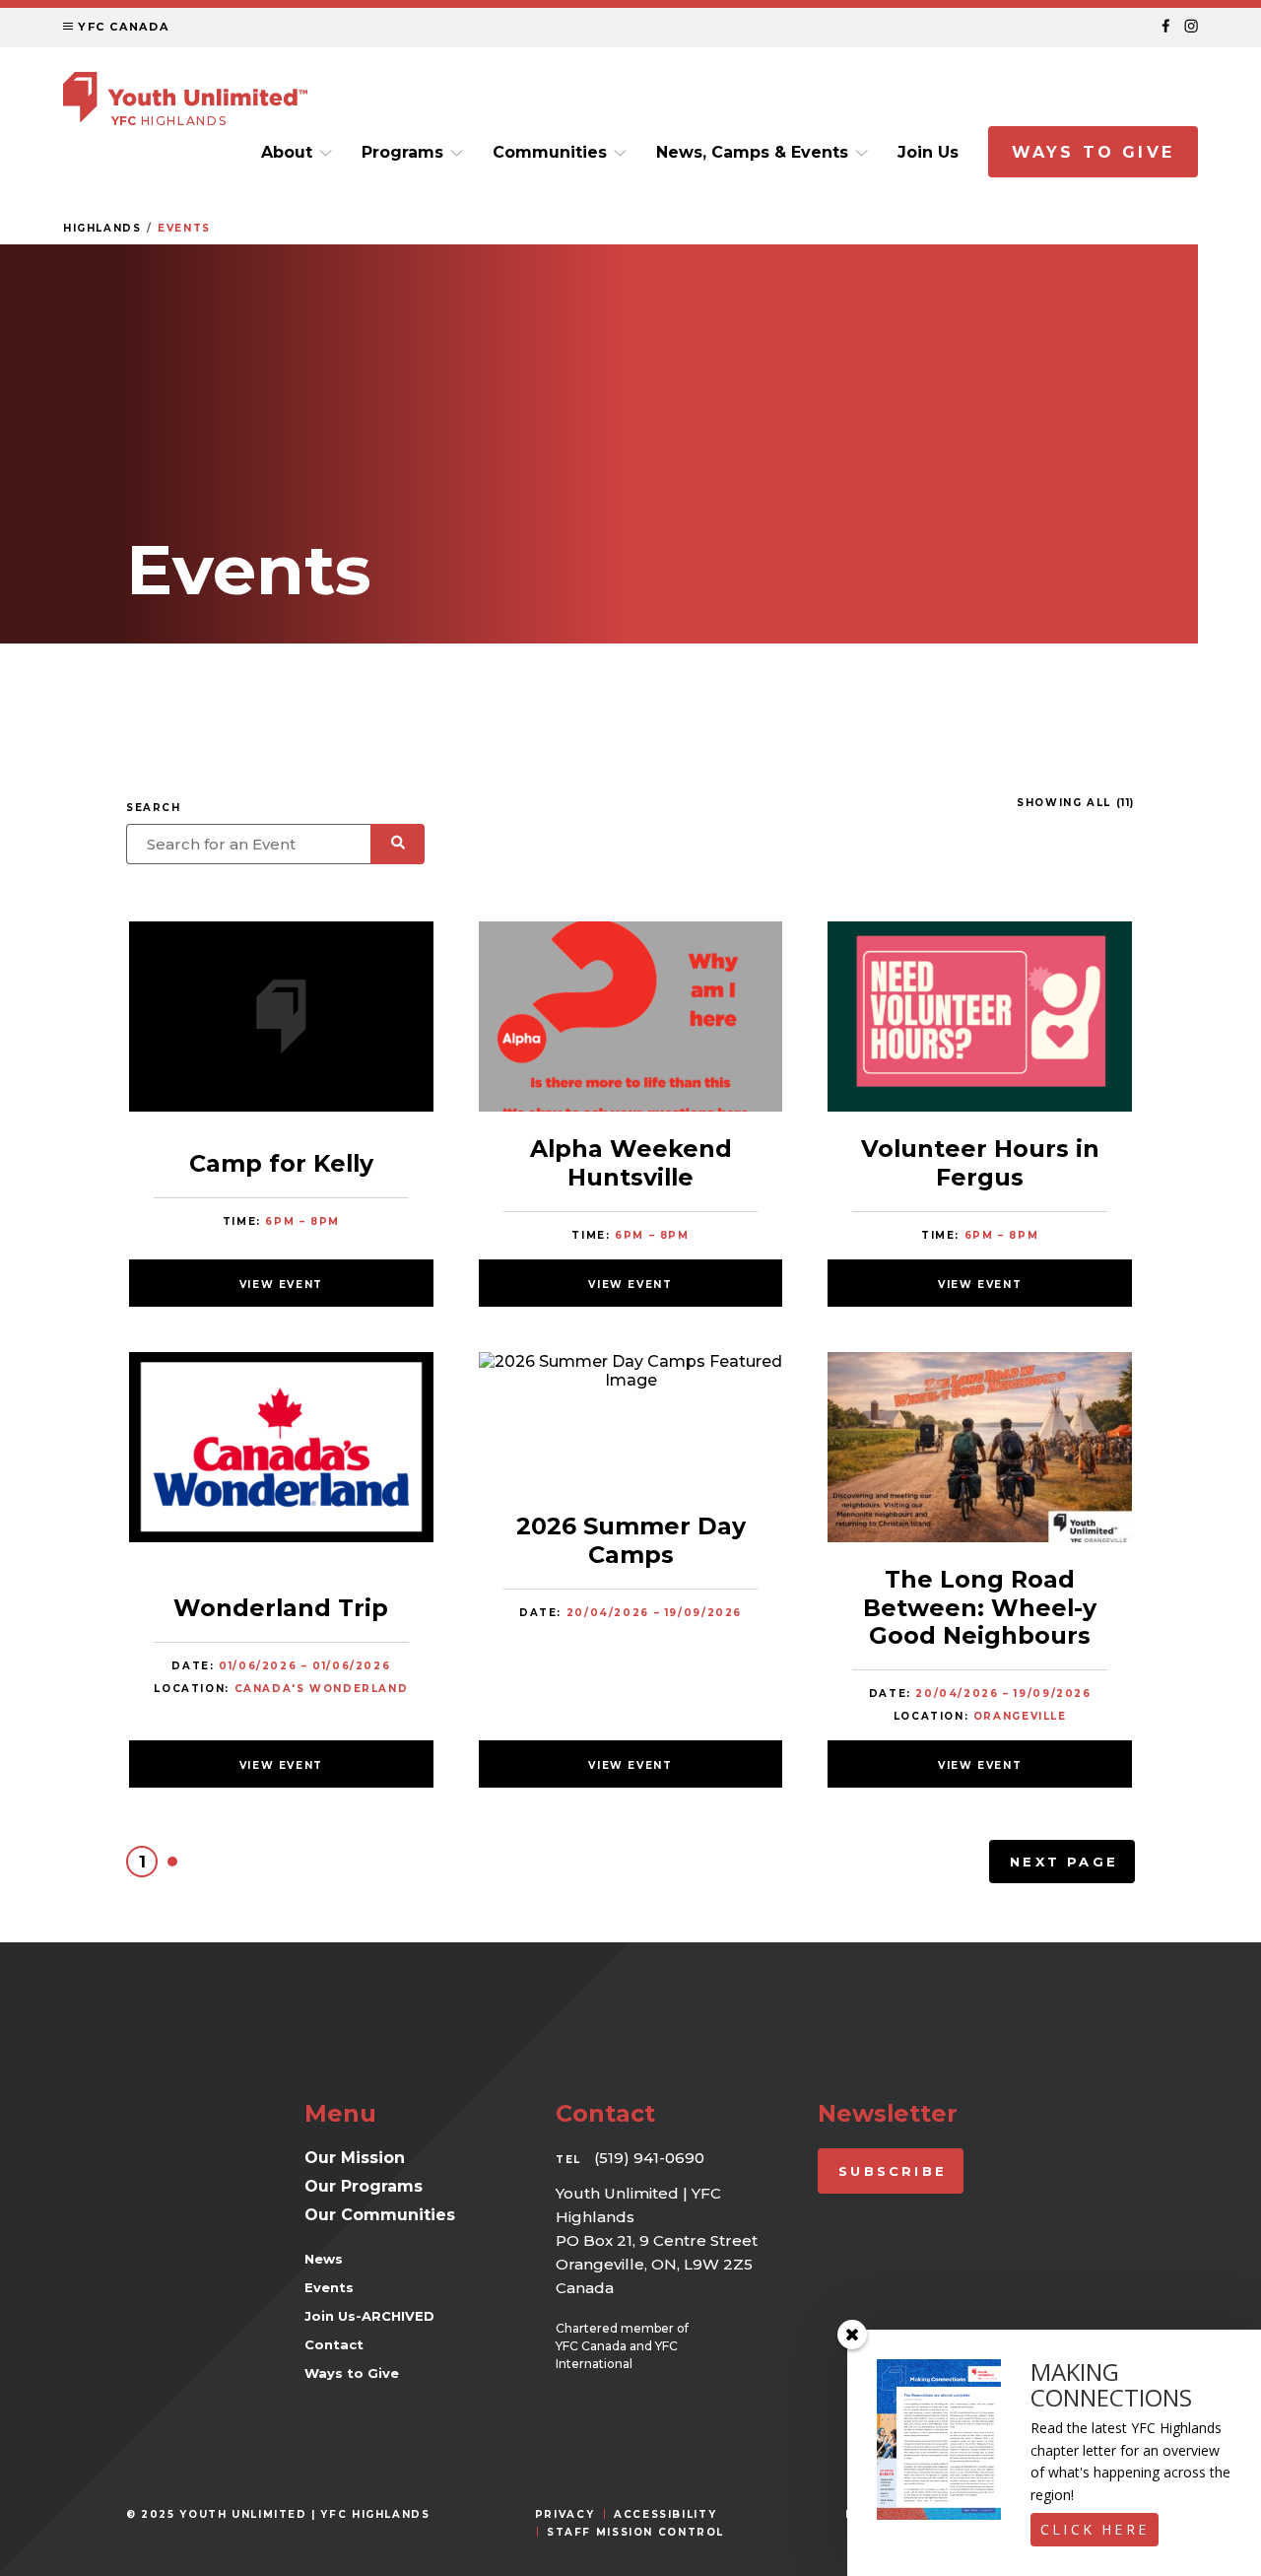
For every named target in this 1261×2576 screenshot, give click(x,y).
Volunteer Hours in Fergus (980, 1162)
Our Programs (364, 2186)
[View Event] (281, 1018)
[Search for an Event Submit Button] (398, 844)
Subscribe (893, 2171)
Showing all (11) (1076, 803)
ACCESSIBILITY (665, 2514)
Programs (402, 152)
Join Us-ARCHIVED (369, 2316)
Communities (550, 152)
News (324, 2259)
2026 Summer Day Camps (631, 1540)
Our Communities (380, 2215)
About (287, 152)
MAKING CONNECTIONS (1111, 2384)
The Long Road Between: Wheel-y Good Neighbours (980, 1607)
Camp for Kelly (281, 1163)
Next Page (1064, 1862)
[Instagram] (1191, 27)
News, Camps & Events (752, 152)
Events (184, 228)
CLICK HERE (1095, 2529)
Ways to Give (1093, 152)
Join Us (928, 152)
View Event (281, 1285)
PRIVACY (564, 2514)
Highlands (102, 228)
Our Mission (355, 2158)
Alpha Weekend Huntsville (631, 1162)
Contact (334, 2344)
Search (154, 808)
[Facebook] (1165, 27)
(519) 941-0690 (649, 2158)
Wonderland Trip (281, 1608)
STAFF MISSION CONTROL (635, 2532)
